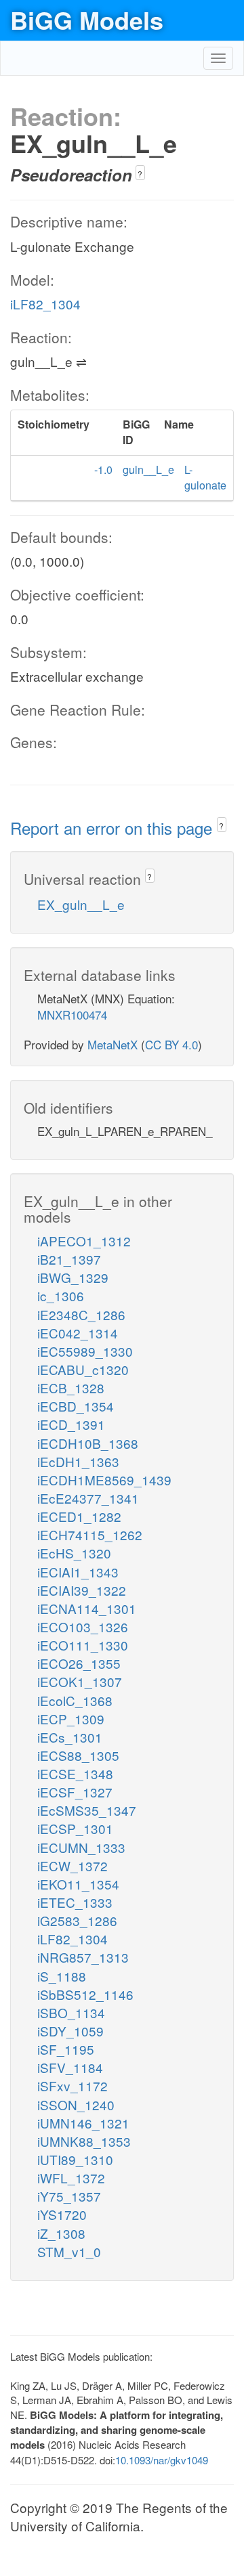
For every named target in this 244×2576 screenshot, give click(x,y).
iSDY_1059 (70, 2031)
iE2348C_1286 (81, 1314)
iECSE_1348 (75, 1773)
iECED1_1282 (79, 1516)
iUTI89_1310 (75, 2159)
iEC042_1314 (78, 1333)
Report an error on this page (114, 828)
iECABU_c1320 (83, 1369)
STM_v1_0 (69, 2251)
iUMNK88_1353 (84, 2141)
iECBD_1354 (76, 1406)
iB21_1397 (69, 1259)
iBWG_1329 (73, 1277)
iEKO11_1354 (78, 1884)
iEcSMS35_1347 (87, 1810)
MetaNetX (113, 1044)
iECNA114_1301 (87, 1608)
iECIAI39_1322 (82, 1590)
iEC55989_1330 (85, 1351)
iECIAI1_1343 (78, 1572)
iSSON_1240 (76, 2104)
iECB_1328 (71, 1388)
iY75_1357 (69, 2196)
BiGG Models (87, 20)
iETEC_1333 (75, 1902)
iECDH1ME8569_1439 (104, 1480)
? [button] (140, 174)
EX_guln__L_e (81, 904)
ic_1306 (61, 1295)
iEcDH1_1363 (78, 1461)
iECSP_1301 (75, 1828)
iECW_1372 (73, 1865)
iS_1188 (62, 1976)
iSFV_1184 (70, 2067)
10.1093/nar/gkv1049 (162, 2460)
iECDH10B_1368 (88, 1443)
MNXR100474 (72, 1014)
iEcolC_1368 (75, 1700)
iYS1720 (62, 2214)
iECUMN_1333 (81, 1847)
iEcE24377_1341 (88, 1498)
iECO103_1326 (83, 1627)
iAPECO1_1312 (84, 1241)
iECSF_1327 (75, 1792)
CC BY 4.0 (171, 1044)
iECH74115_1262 (90, 1534)
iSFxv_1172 (73, 2086)
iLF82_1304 (45, 304)
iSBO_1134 (71, 2012)
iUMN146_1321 (83, 2123)
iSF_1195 (66, 2049)
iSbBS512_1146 (85, 1994)
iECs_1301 (70, 1737)
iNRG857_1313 (83, 1957)
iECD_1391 (71, 1424)
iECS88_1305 (78, 1755)
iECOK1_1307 (80, 1681)
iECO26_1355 (79, 1663)
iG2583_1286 (77, 1920)
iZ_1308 (61, 2233)
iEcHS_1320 (74, 1553)
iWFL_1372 (71, 2178)
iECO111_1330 (83, 1645)
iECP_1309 (71, 1719)
